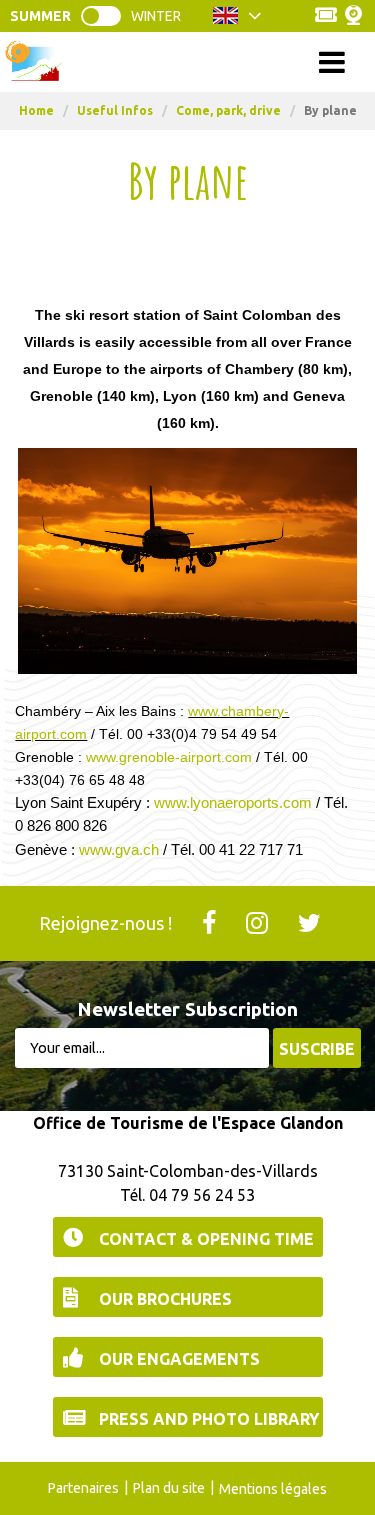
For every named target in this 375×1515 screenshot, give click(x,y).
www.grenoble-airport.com (169, 757)
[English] (237, 21)
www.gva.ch (119, 849)
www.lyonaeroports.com (233, 802)
